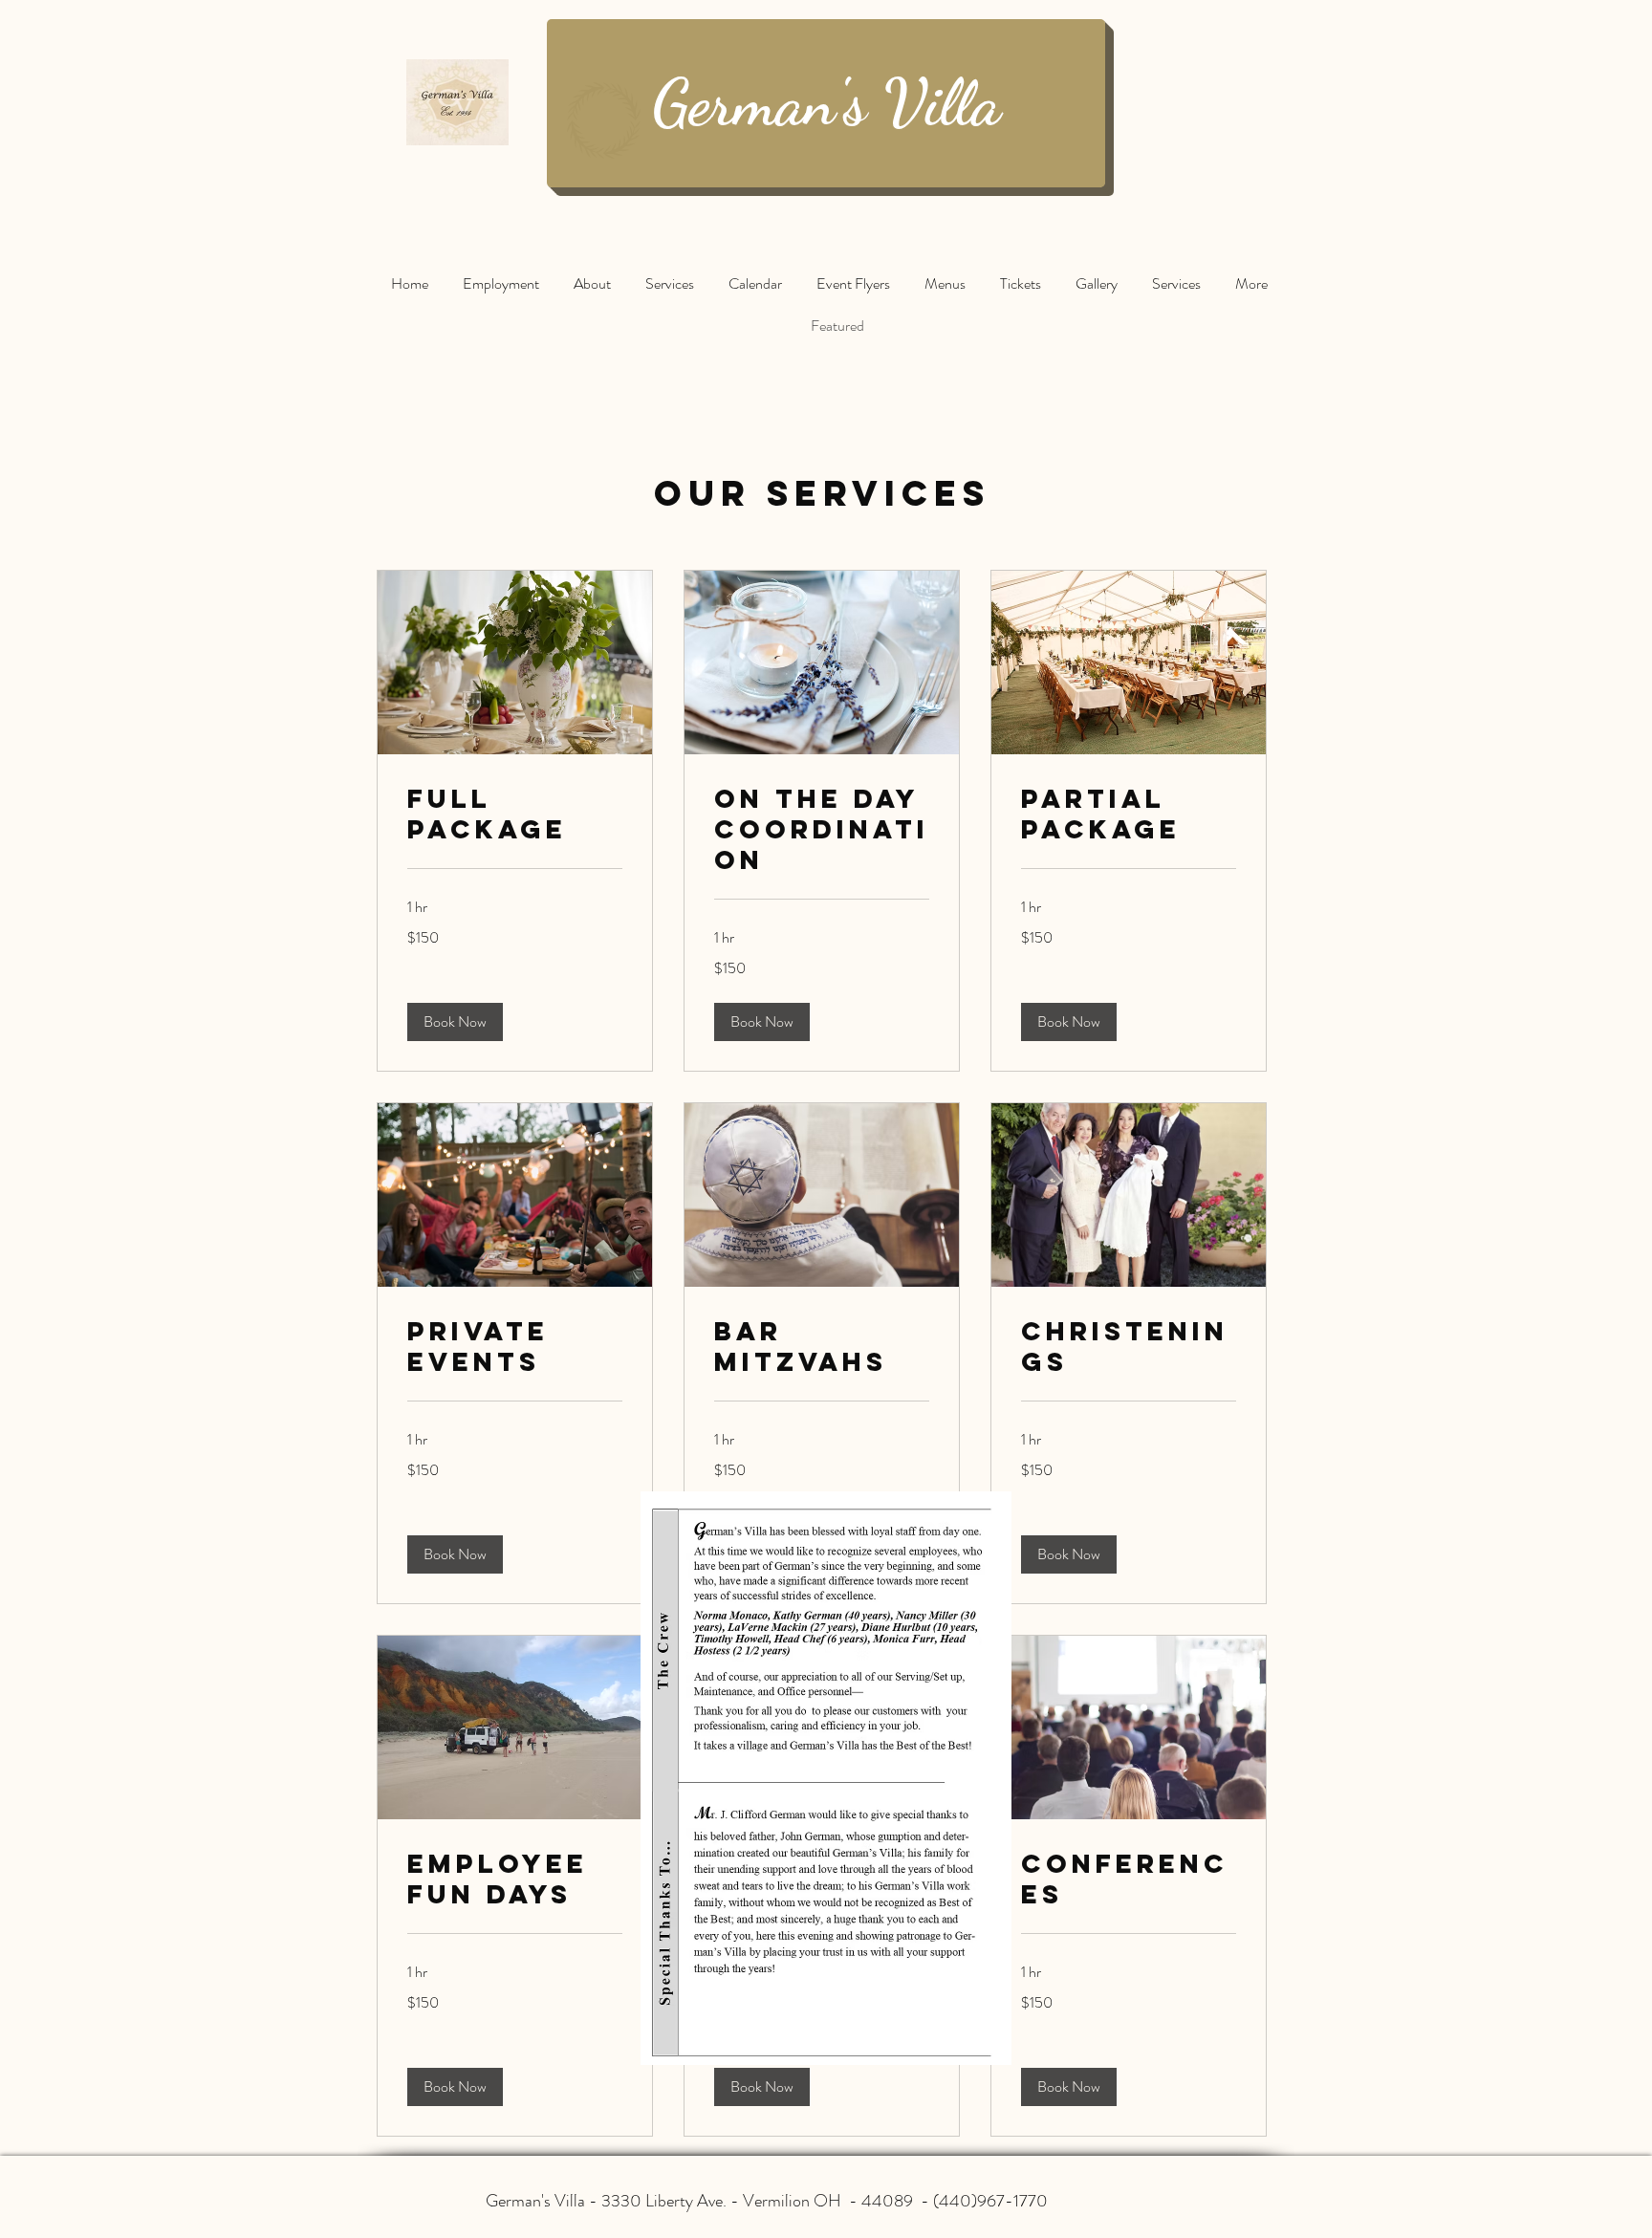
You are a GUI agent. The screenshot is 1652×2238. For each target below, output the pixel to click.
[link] (515, 815)
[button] (455, 1022)
